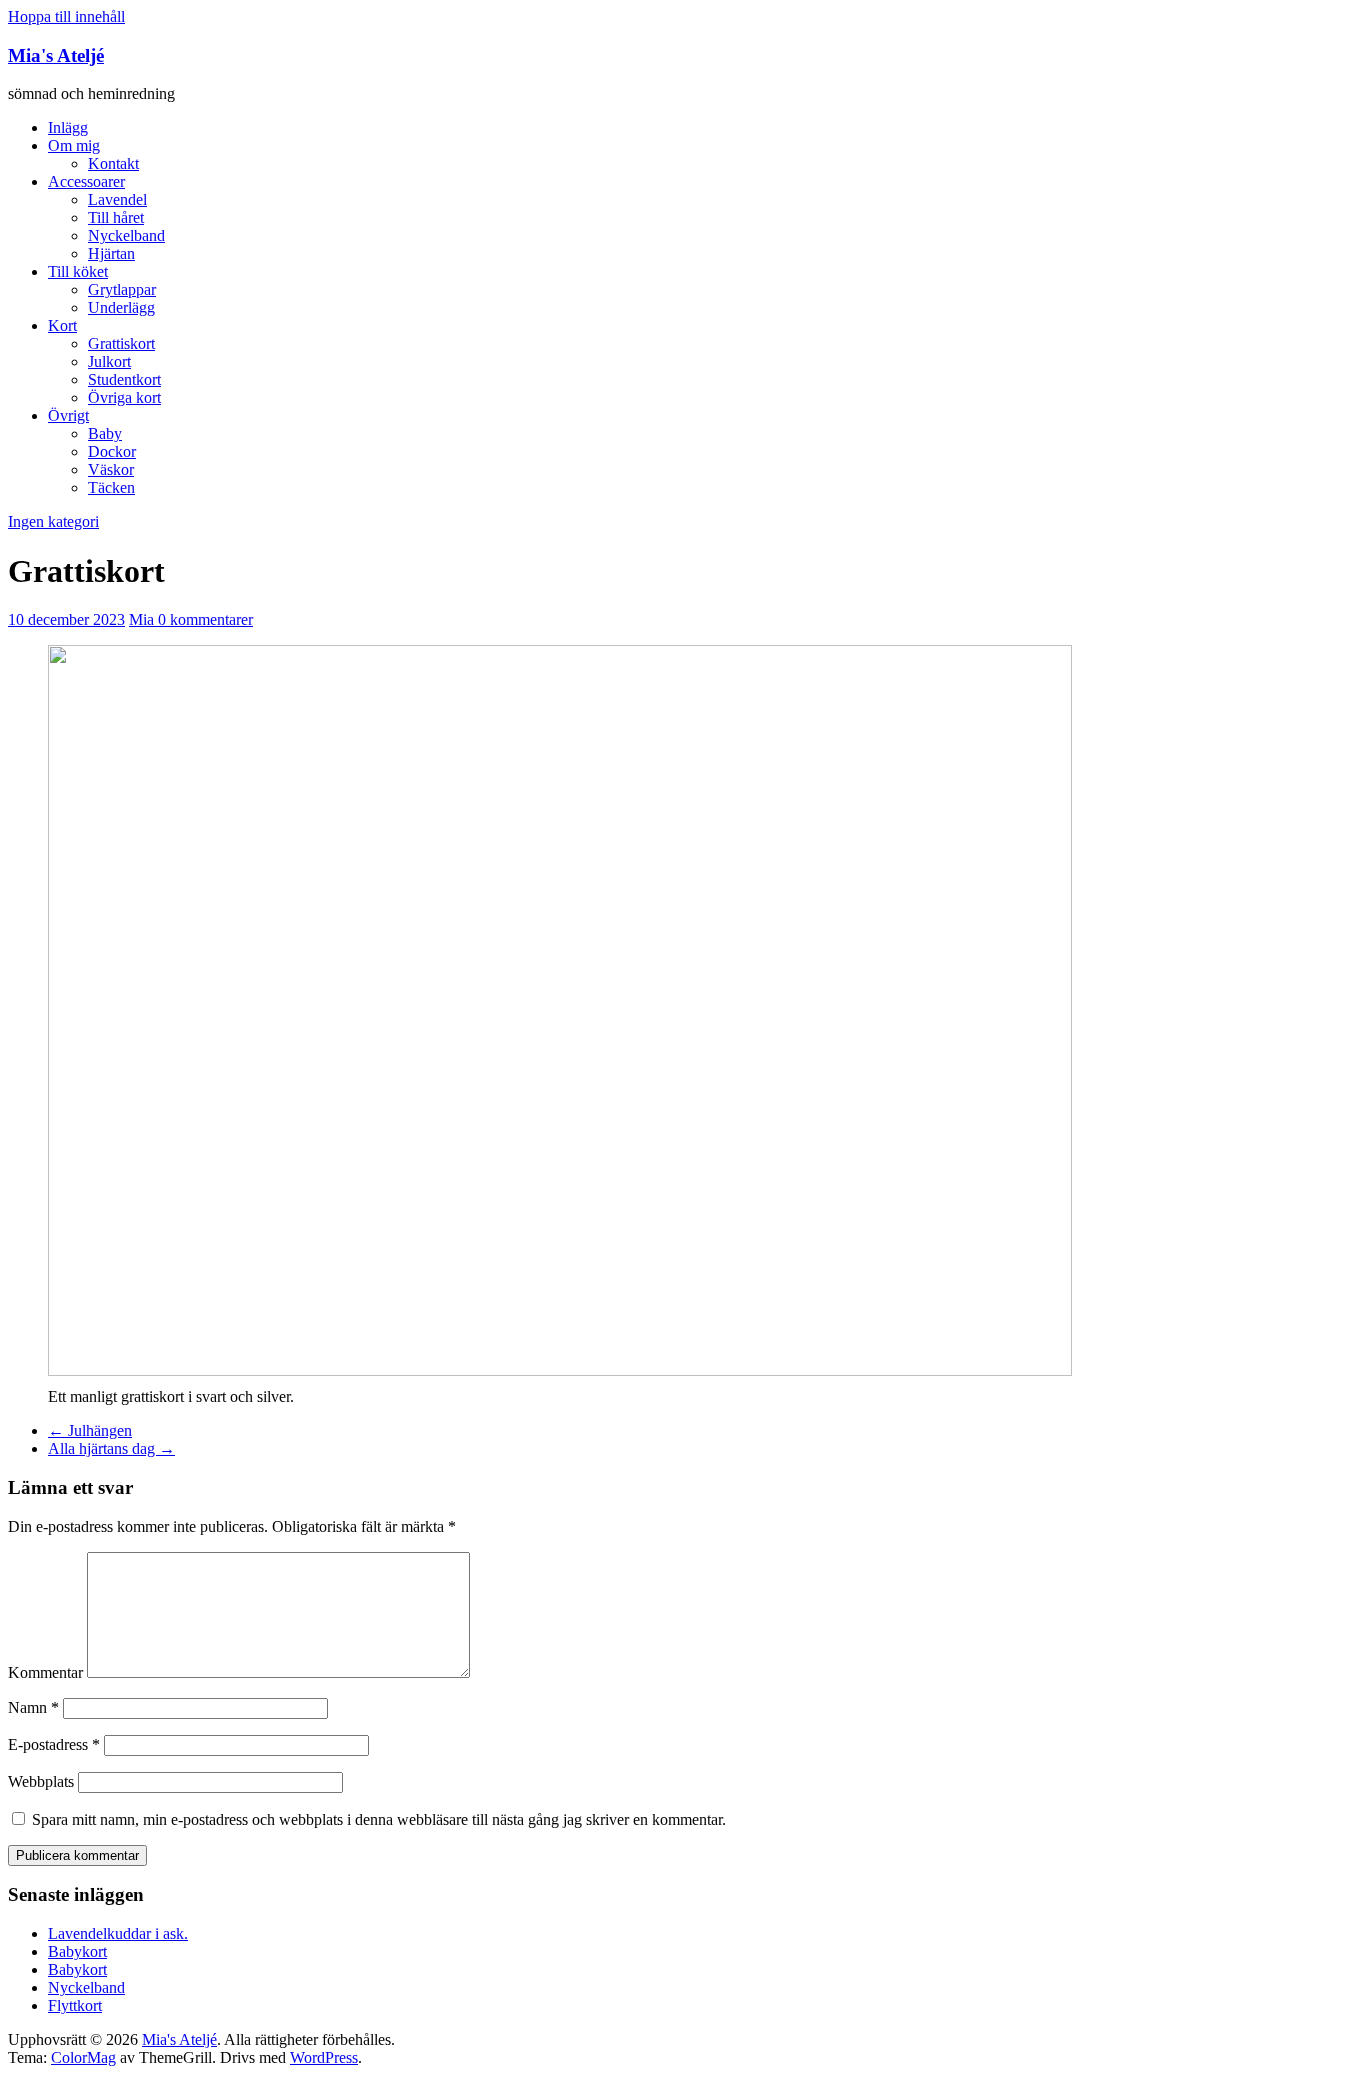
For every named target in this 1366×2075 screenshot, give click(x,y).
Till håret (116, 217)
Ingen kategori (53, 521)
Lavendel (117, 199)
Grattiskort (121, 343)
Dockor (112, 451)
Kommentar (45, 1672)
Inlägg (68, 127)
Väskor (111, 469)
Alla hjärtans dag (111, 1448)
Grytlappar (122, 289)
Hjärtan (111, 253)
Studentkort (124, 379)
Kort (62, 325)
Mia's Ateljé (56, 55)
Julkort (109, 361)
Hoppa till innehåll (66, 16)
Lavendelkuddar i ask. (118, 1933)
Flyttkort (75, 2005)
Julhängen (90, 1430)
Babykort (77, 1951)
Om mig (74, 145)
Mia (143, 619)
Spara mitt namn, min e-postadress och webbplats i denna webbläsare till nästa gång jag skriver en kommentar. (379, 1819)
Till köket (78, 271)
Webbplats (41, 1781)
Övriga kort (124, 397)
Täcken (111, 487)
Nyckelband (126, 235)
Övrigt (68, 415)
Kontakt (113, 163)
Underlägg (121, 307)
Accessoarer (86, 181)
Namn (33, 1707)
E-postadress (54, 1744)
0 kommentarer (205, 619)
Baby (105, 433)
